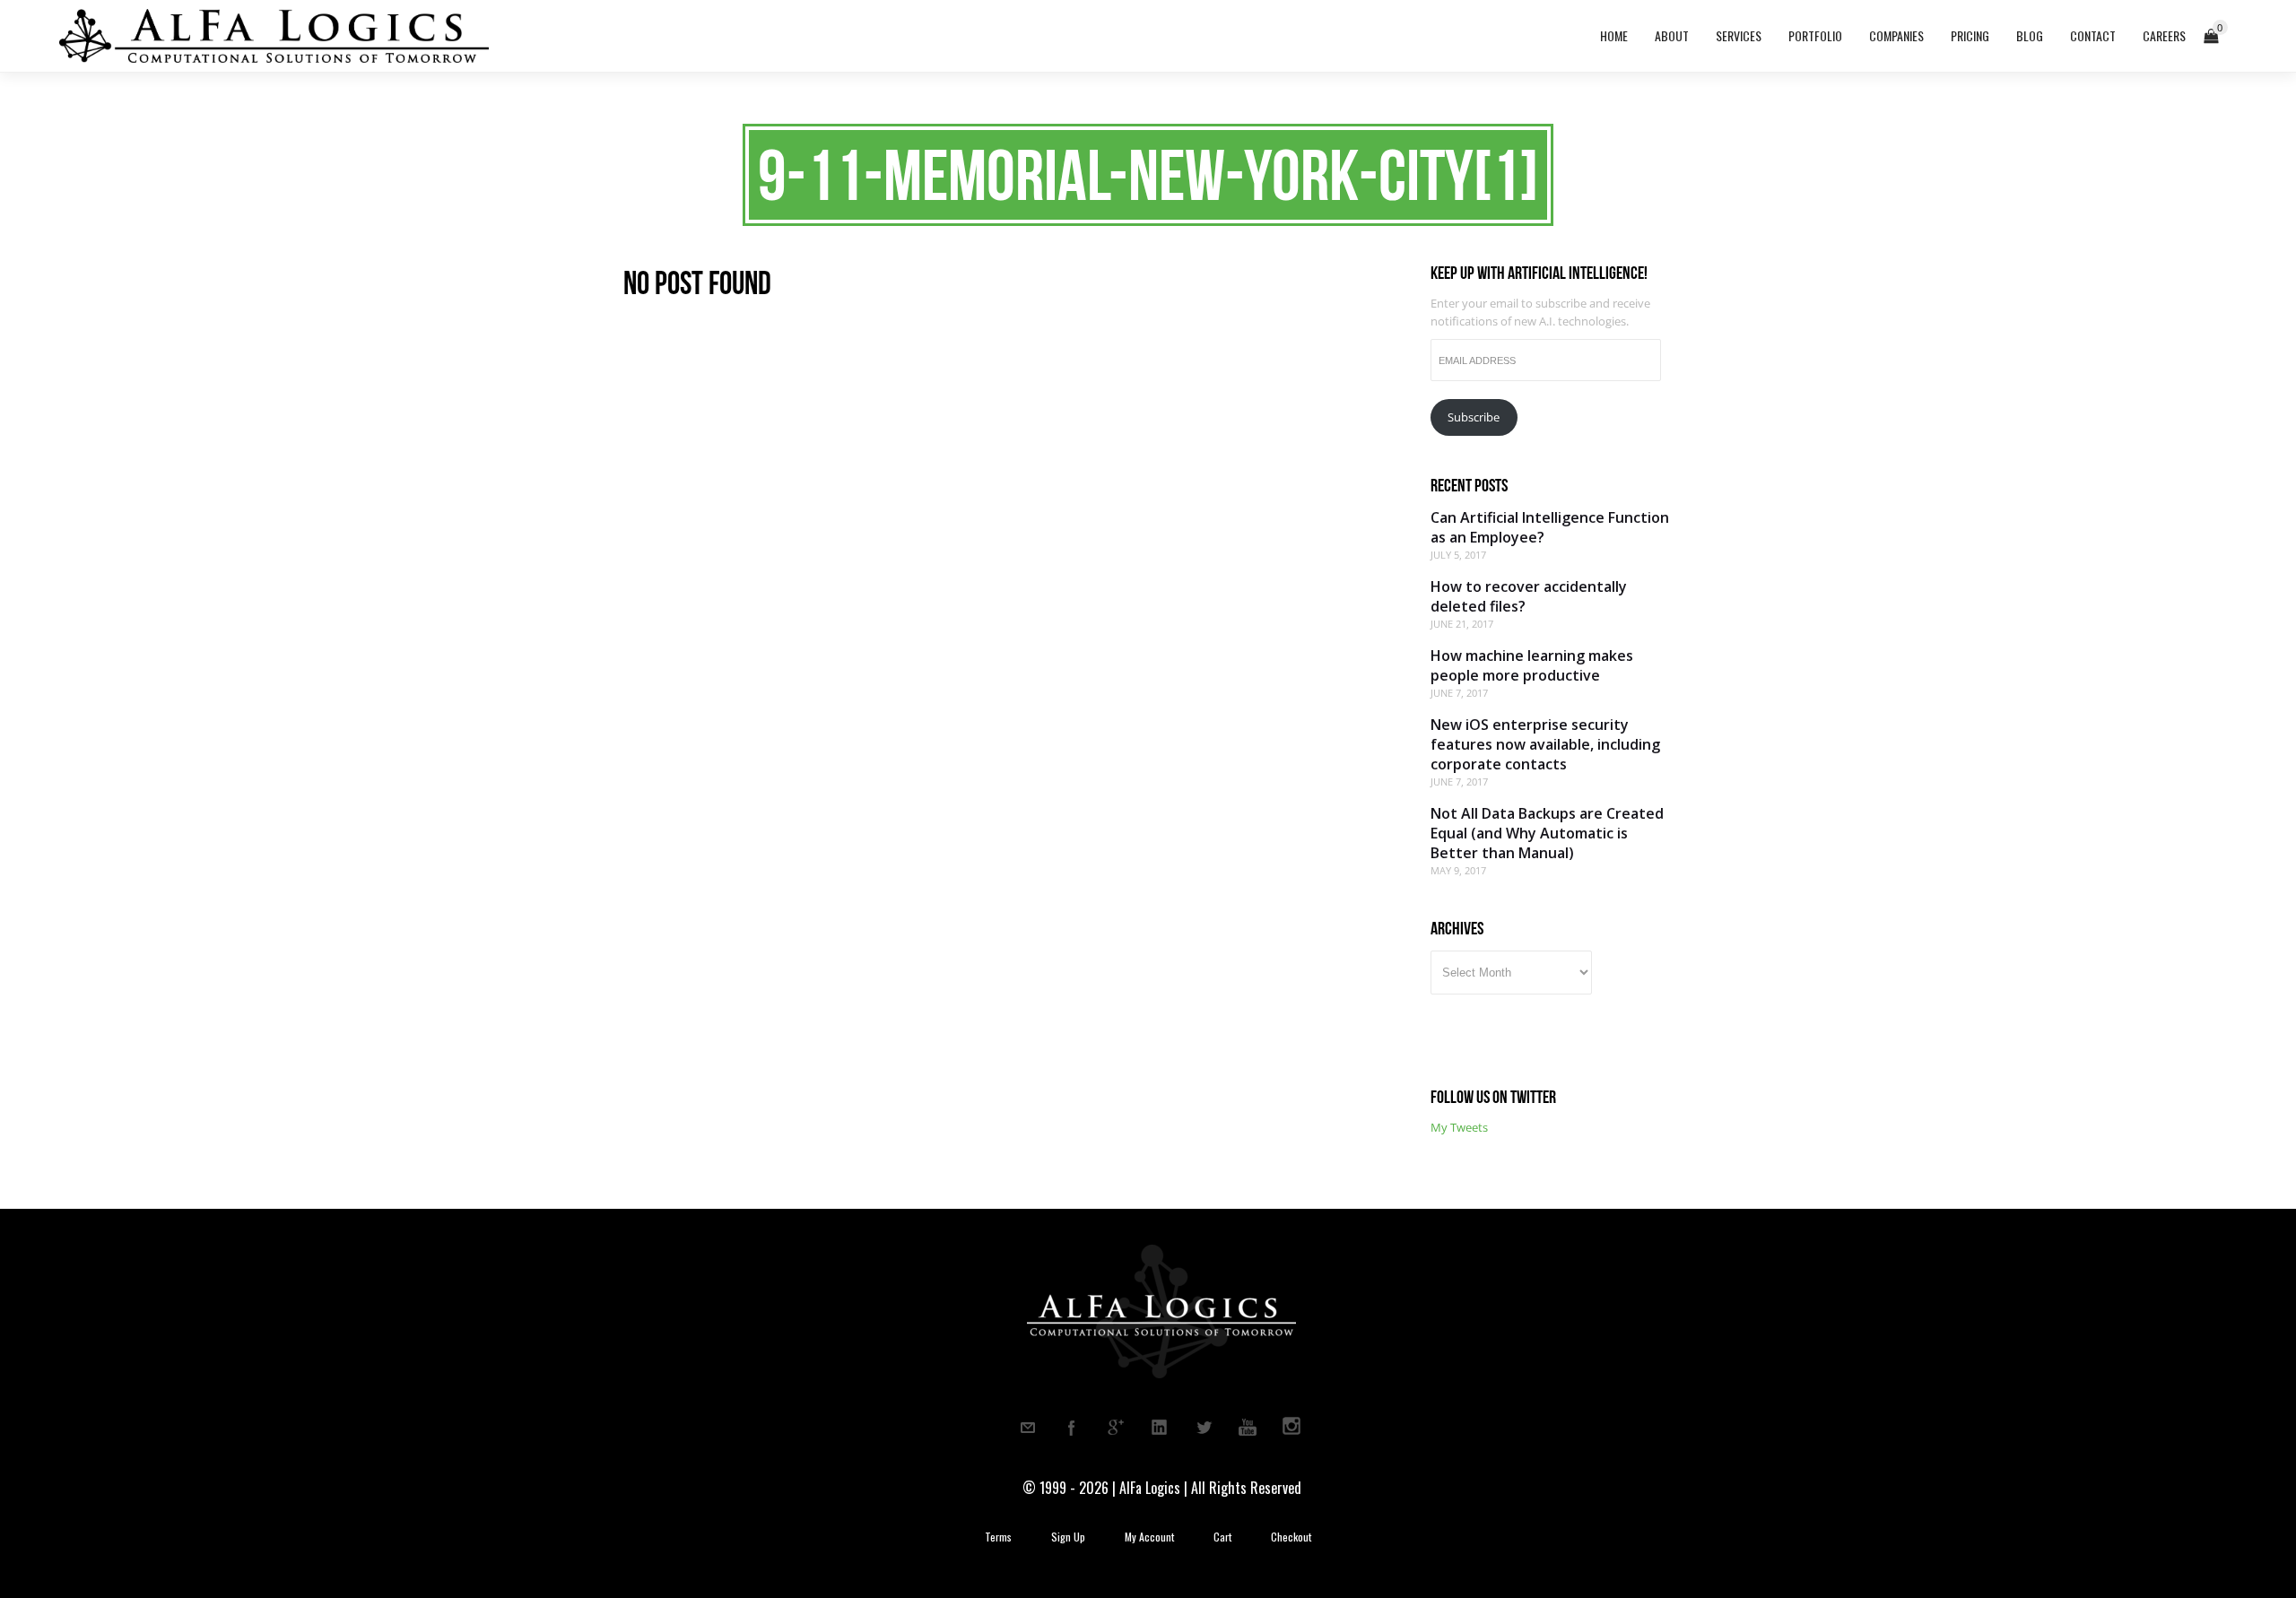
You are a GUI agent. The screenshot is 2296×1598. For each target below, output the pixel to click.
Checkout (1291, 1537)
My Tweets (1459, 1127)
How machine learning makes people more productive (1532, 665)
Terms (998, 1537)
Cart (1222, 1537)
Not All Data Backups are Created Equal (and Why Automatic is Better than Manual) (1547, 833)
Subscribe (1474, 417)
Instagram (1291, 1428)
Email (1028, 1428)
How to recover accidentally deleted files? (1529, 596)
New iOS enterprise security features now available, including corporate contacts (1545, 744)
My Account (1149, 1537)
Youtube (1248, 1428)
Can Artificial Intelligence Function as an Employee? (1550, 527)
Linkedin (1160, 1428)
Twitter (1204, 1428)
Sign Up (1068, 1537)
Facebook (1072, 1428)
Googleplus (1116, 1428)
